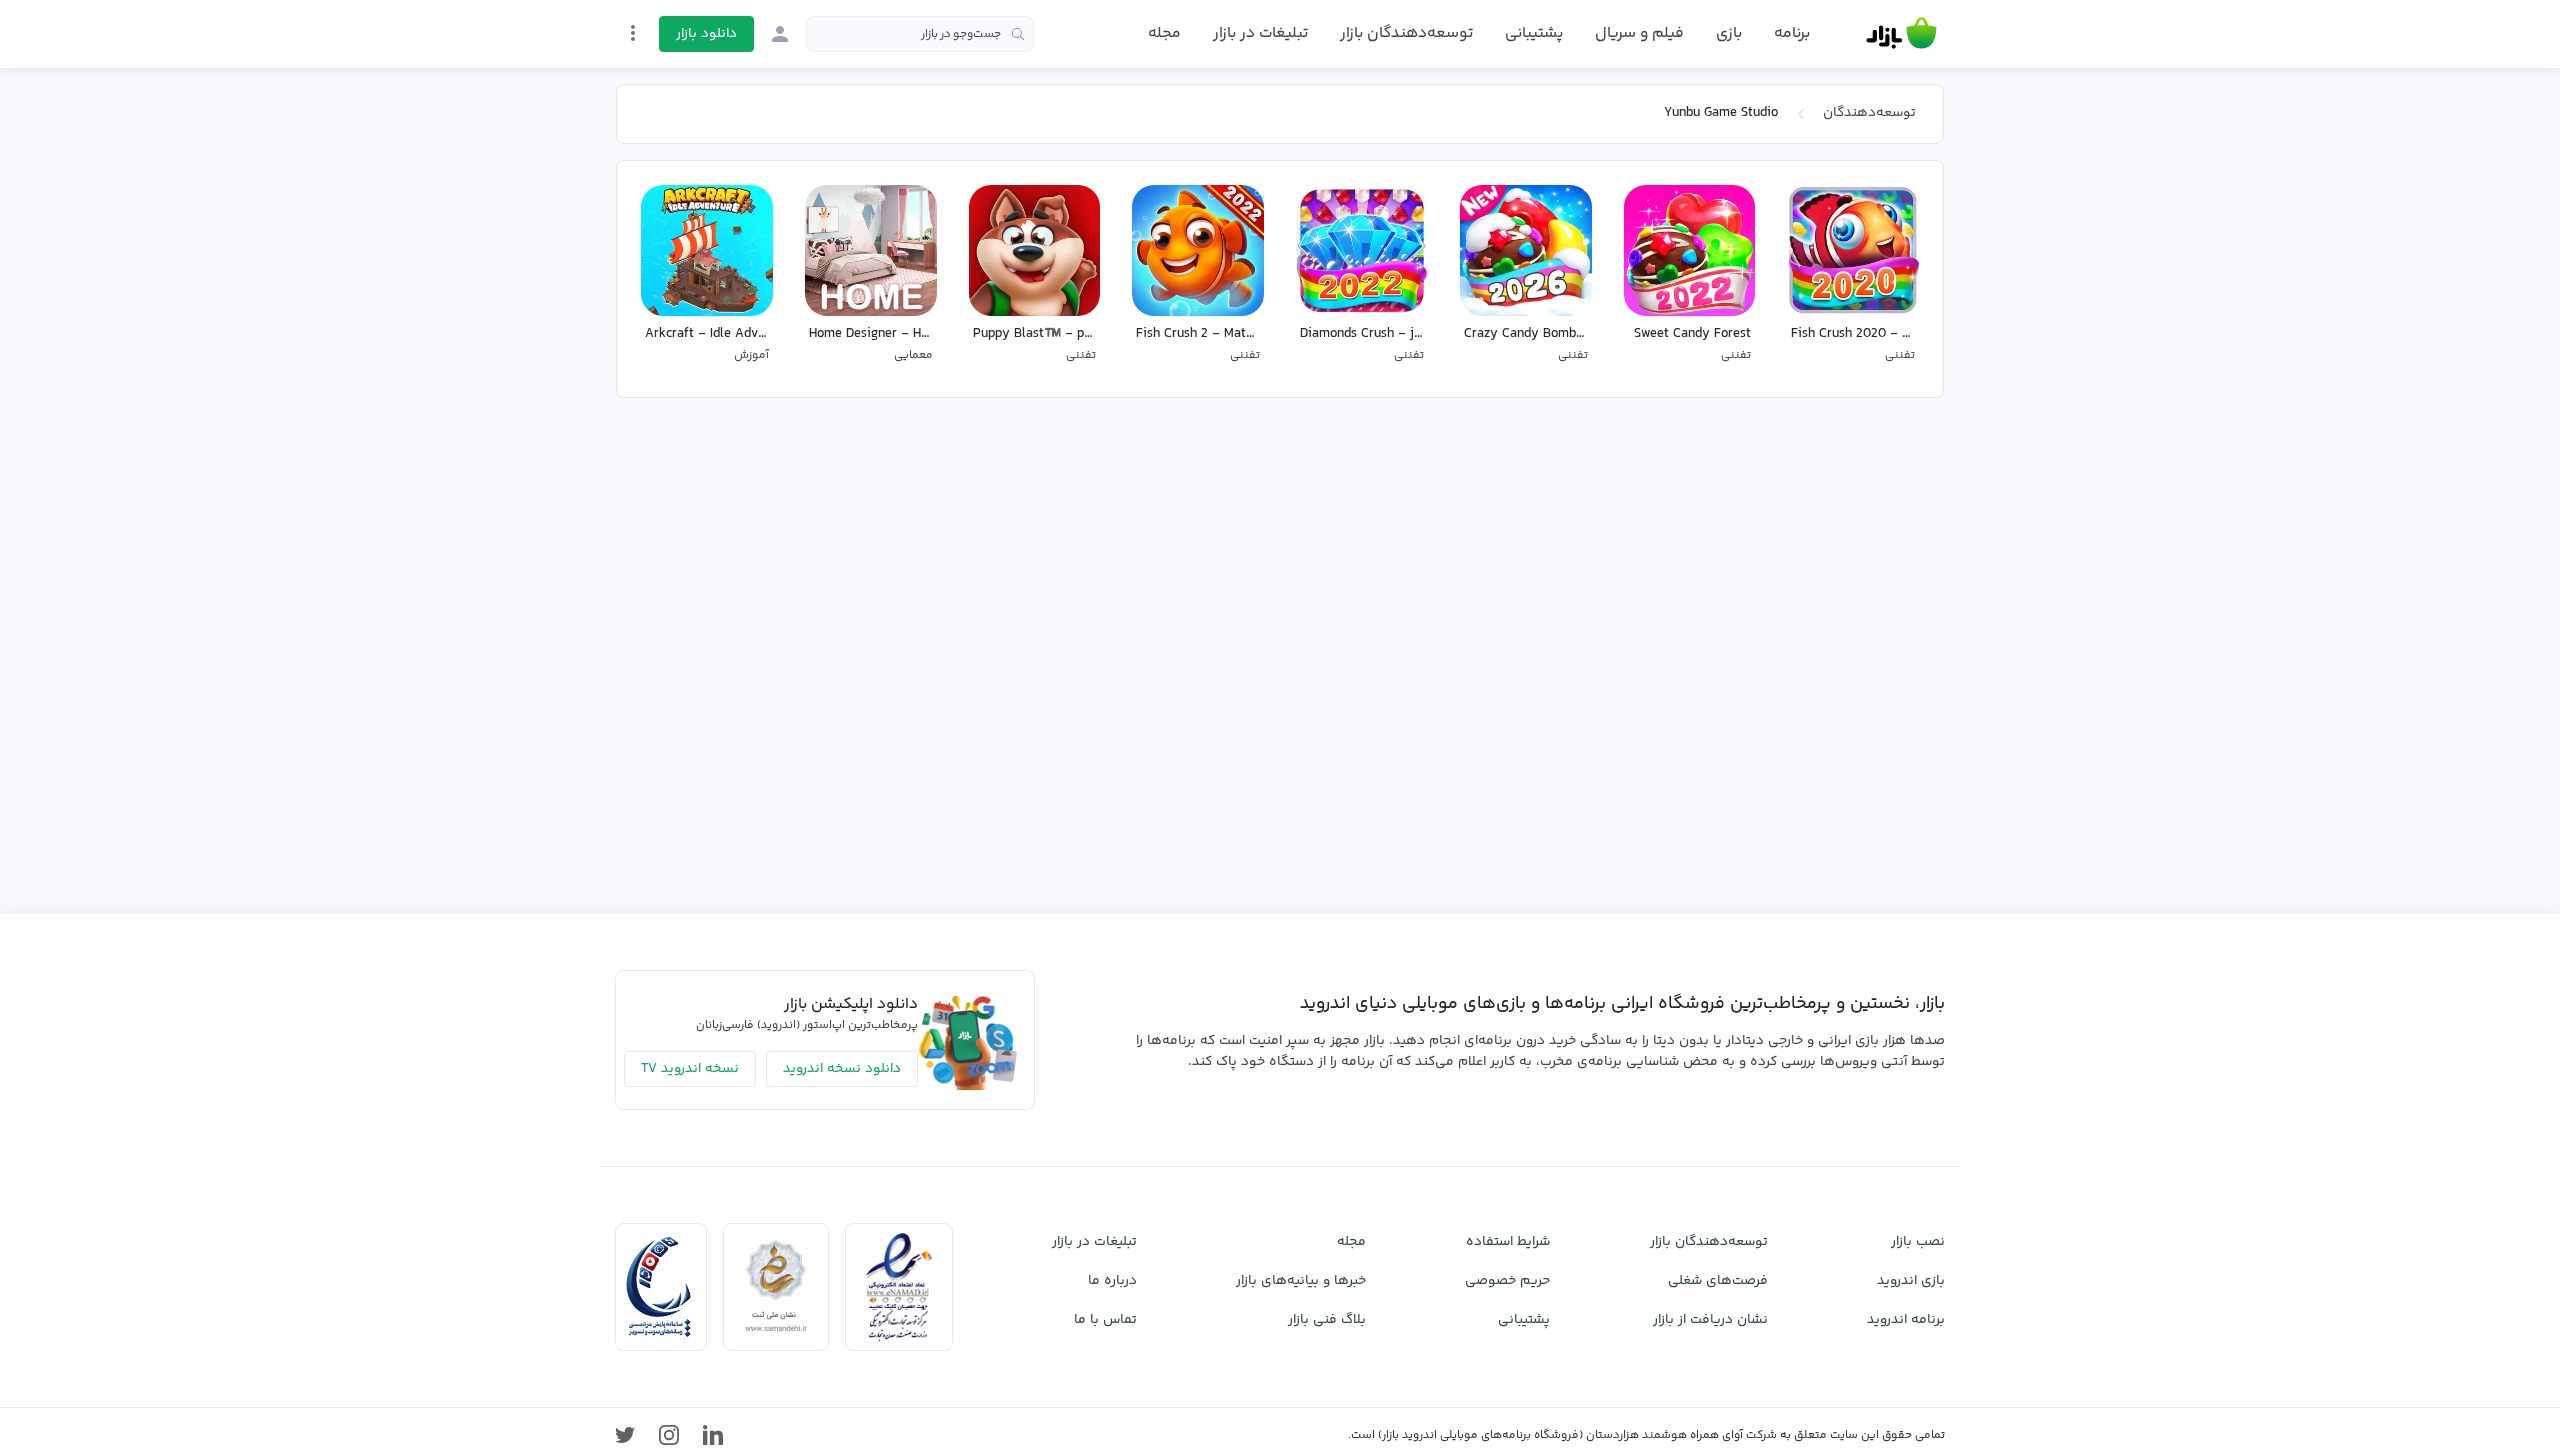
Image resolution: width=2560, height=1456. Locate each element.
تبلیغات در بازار (1260, 33)
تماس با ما (1105, 1320)
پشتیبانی (1534, 33)
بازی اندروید (1911, 1281)
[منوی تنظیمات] (633, 33)
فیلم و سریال (1639, 33)
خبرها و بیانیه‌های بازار (1301, 1281)
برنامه (1792, 34)
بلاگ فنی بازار (1327, 1320)
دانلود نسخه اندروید (842, 1069)
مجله (1164, 33)
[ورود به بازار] (780, 34)
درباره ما (1112, 1281)
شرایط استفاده (1508, 1242)
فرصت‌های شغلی (1718, 1281)
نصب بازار (1918, 1242)
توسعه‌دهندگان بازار (1406, 33)
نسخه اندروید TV (690, 1069)
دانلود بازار (706, 34)
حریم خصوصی (1507, 1281)
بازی (1729, 34)
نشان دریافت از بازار (1710, 1320)
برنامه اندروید (1906, 1320)
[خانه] (1901, 34)
